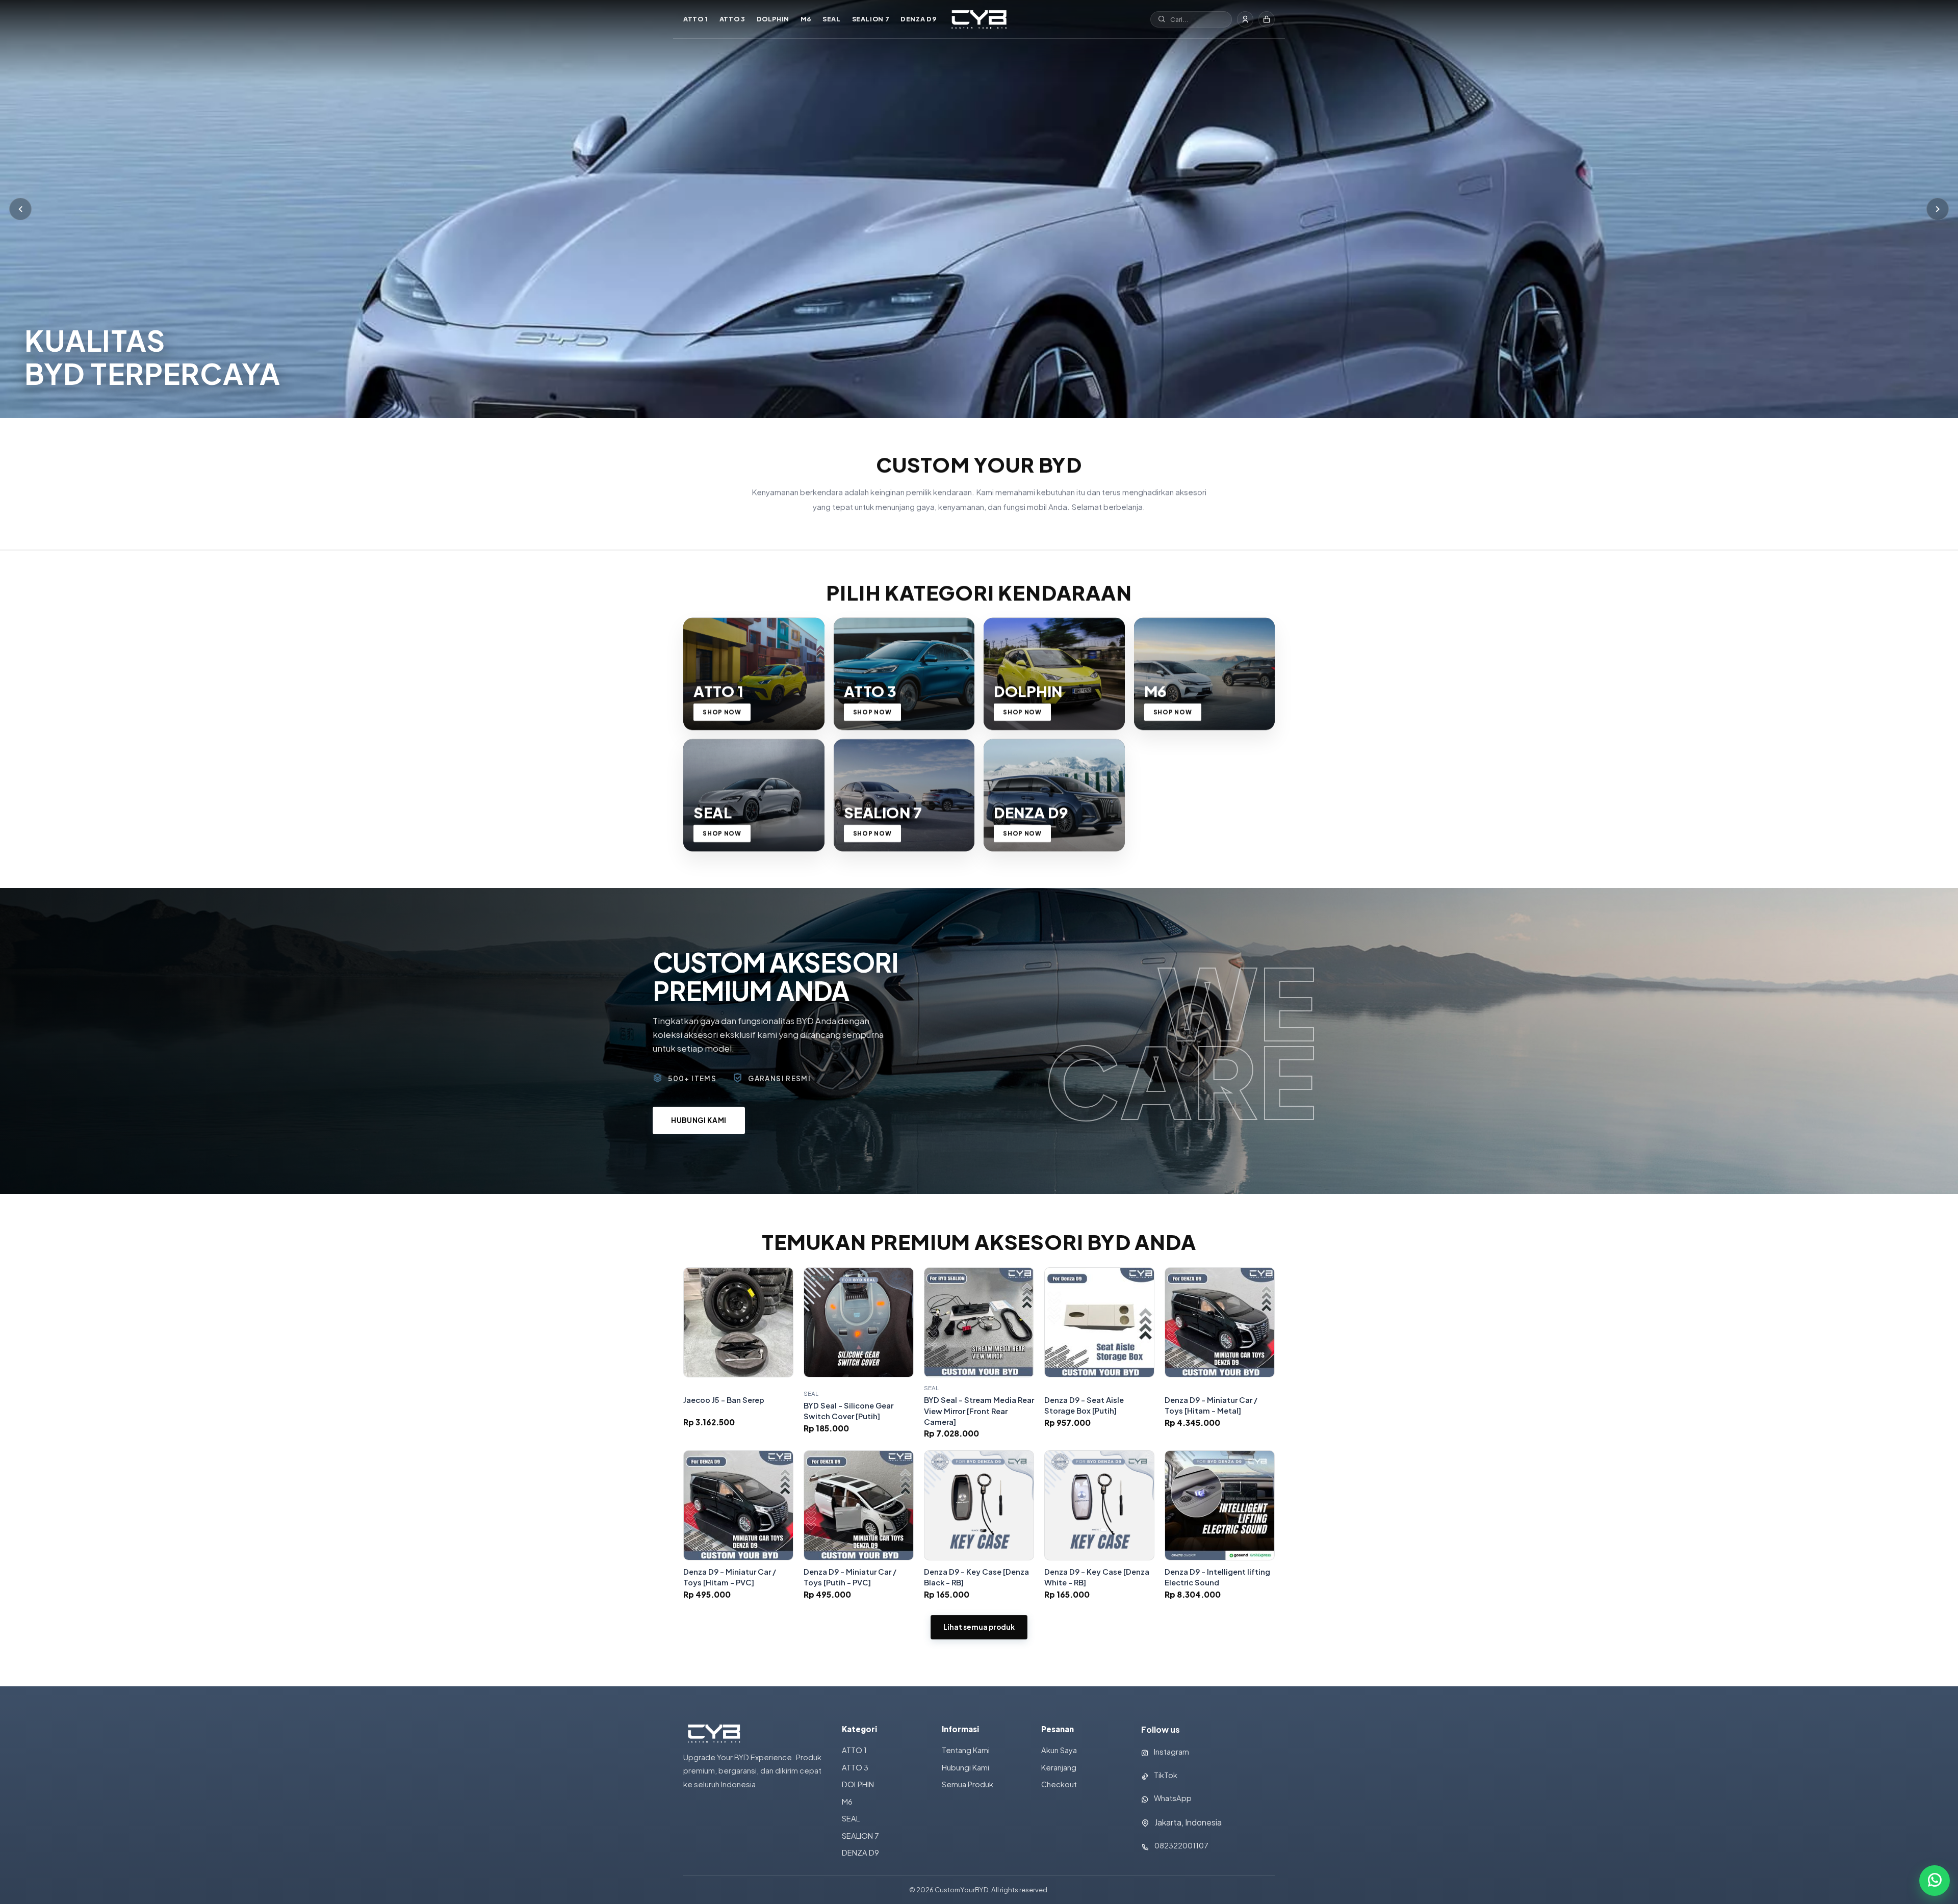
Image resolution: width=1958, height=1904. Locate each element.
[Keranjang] (1267, 19)
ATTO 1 (696, 19)
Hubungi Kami (699, 1120)
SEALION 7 (871, 19)
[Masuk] (1245, 19)
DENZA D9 (918, 19)
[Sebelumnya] (20, 209)
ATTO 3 (732, 19)
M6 (806, 19)
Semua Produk (968, 1784)
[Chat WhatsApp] (1935, 1881)
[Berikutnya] (1938, 209)
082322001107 (1181, 1845)
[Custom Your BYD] (979, 19)
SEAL (832, 19)
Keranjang (1059, 1767)
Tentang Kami (966, 1750)
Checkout (1059, 1784)
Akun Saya (1059, 1750)
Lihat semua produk (979, 1627)
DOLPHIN (773, 19)
